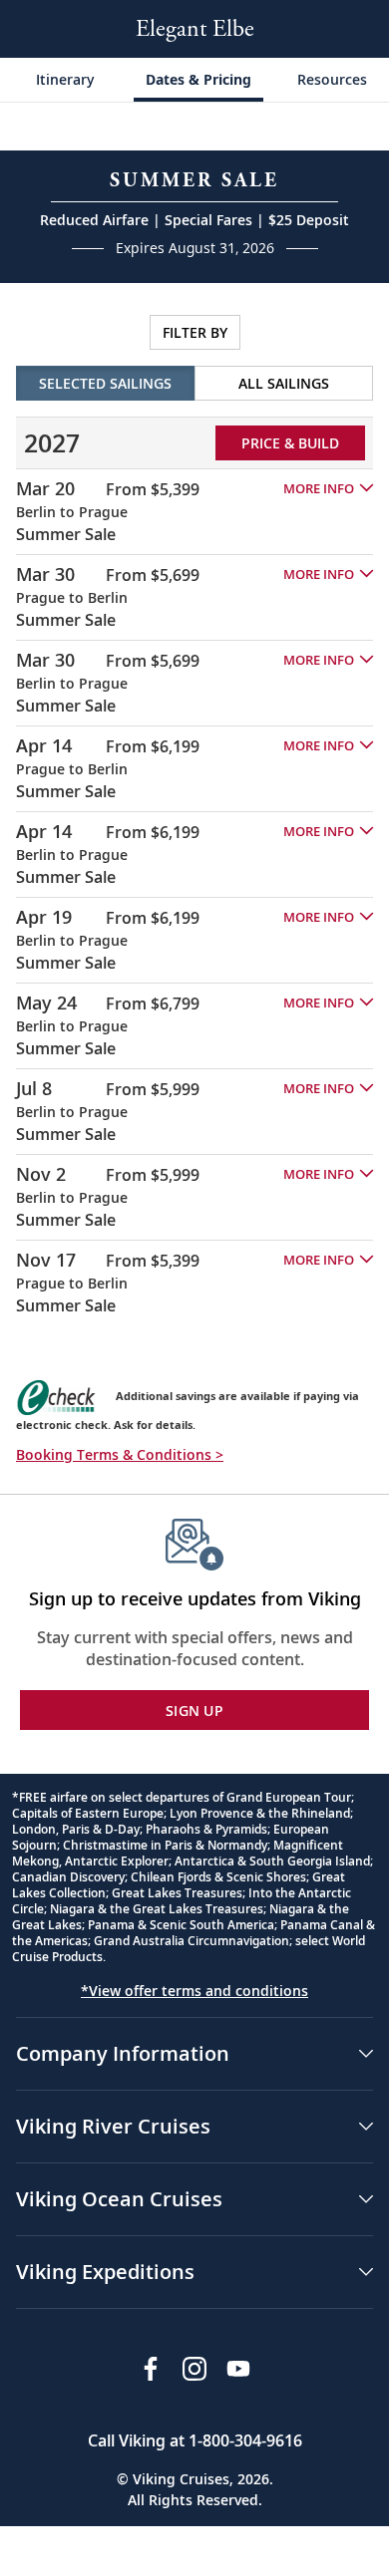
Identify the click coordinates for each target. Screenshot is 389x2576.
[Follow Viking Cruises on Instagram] (194, 2369)
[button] (328, 489)
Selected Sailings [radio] (105, 383)
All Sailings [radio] (284, 383)
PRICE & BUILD (290, 443)
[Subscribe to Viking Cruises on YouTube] (238, 2369)
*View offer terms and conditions (194, 1991)
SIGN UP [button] (194, 1711)
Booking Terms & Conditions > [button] (120, 1454)
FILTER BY (195, 332)
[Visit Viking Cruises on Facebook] (151, 2369)
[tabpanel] (194, 812)
